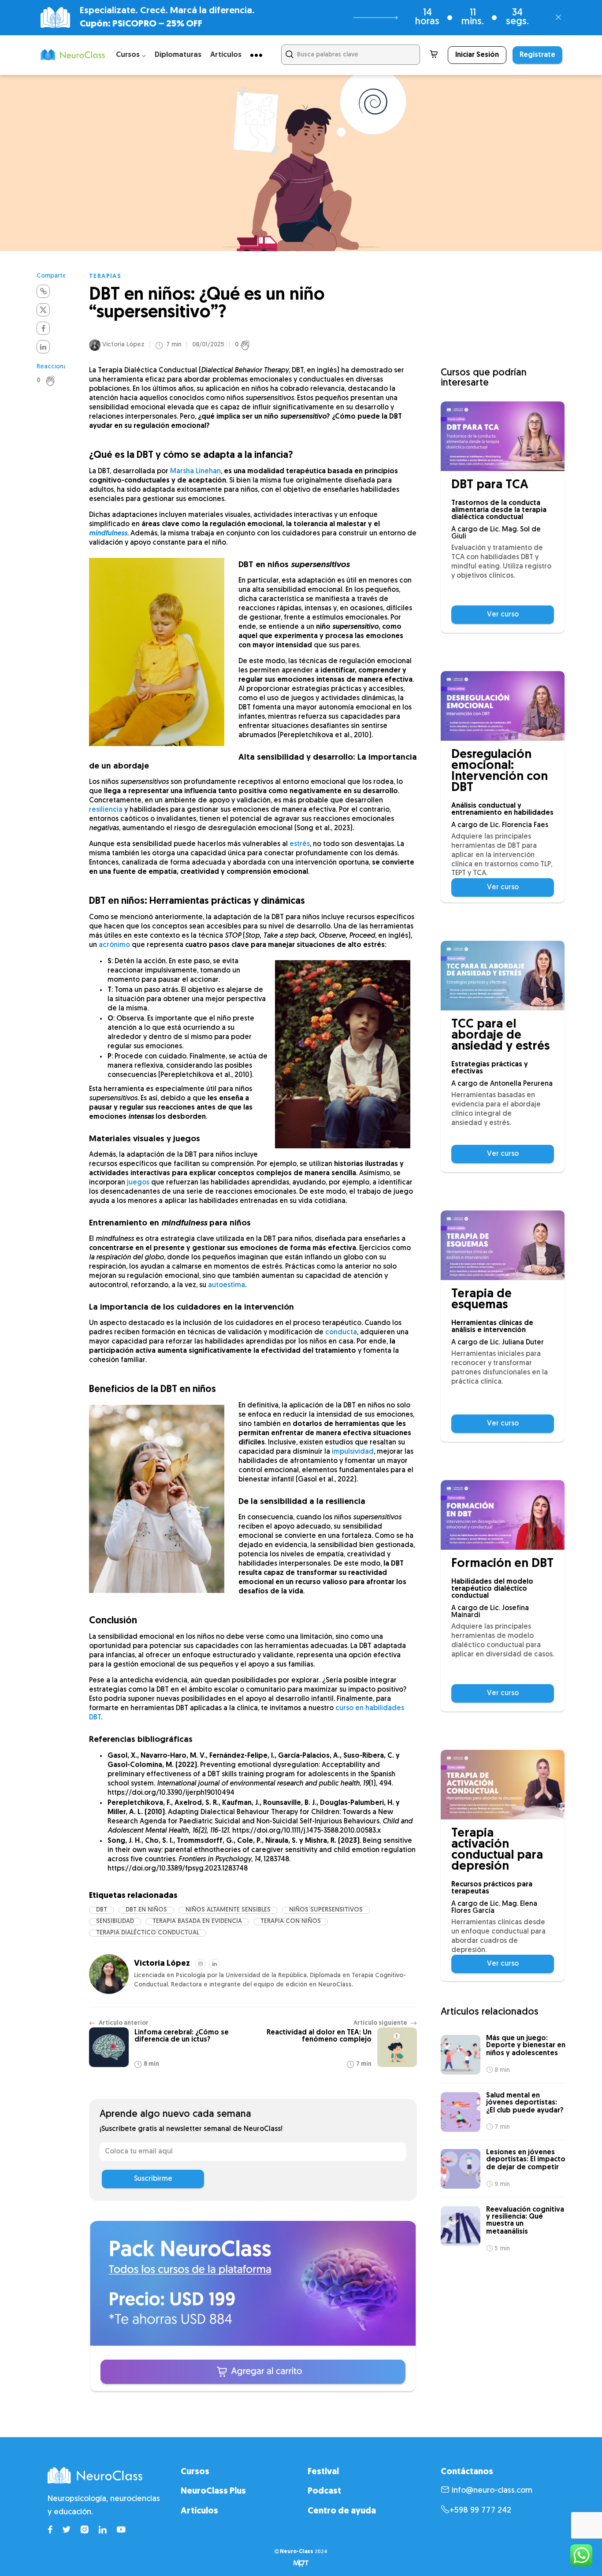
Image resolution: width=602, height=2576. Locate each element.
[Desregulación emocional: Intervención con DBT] (503, 706)
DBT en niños (146, 1910)
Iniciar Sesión (477, 55)
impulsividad (353, 1452)
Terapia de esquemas (481, 1300)
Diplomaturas (178, 55)
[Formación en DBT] (503, 1515)
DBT (102, 1910)
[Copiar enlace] (43, 291)
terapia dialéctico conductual (148, 1933)
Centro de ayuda (342, 2511)
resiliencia (106, 810)
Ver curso (503, 615)
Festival (323, 2472)
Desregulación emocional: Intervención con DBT (500, 772)
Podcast (324, 2491)
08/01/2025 (208, 345)
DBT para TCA (490, 485)
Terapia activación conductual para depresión (497, 1850)
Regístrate (537, 55)
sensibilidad (115, 1921)
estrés (300, 844)
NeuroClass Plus (213, 2491)
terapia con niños (291, 1921)
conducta (341, 1333)
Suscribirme (153, 2179)
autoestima (227, 1285)
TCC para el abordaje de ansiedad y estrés (500, 1036)
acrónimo (114, 945)
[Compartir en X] (43, 310)
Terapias (105, 277)
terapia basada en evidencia (197, 1921)
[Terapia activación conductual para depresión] (503, 1785)
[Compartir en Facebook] (43, 328)
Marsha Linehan (195, 471)
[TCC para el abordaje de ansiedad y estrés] (503, 976)
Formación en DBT (502, 1564)
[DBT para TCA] (503, 436)
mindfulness (108, 534)
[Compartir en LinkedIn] (43, 347)
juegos (138, 1183)
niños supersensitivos (326, 1910)
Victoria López (123, 345)
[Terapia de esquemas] (503, 1245)
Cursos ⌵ (131, 55)
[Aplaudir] (55, 381)
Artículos (226, 55)
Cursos (195, 2472)
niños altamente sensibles (228, 1910)
